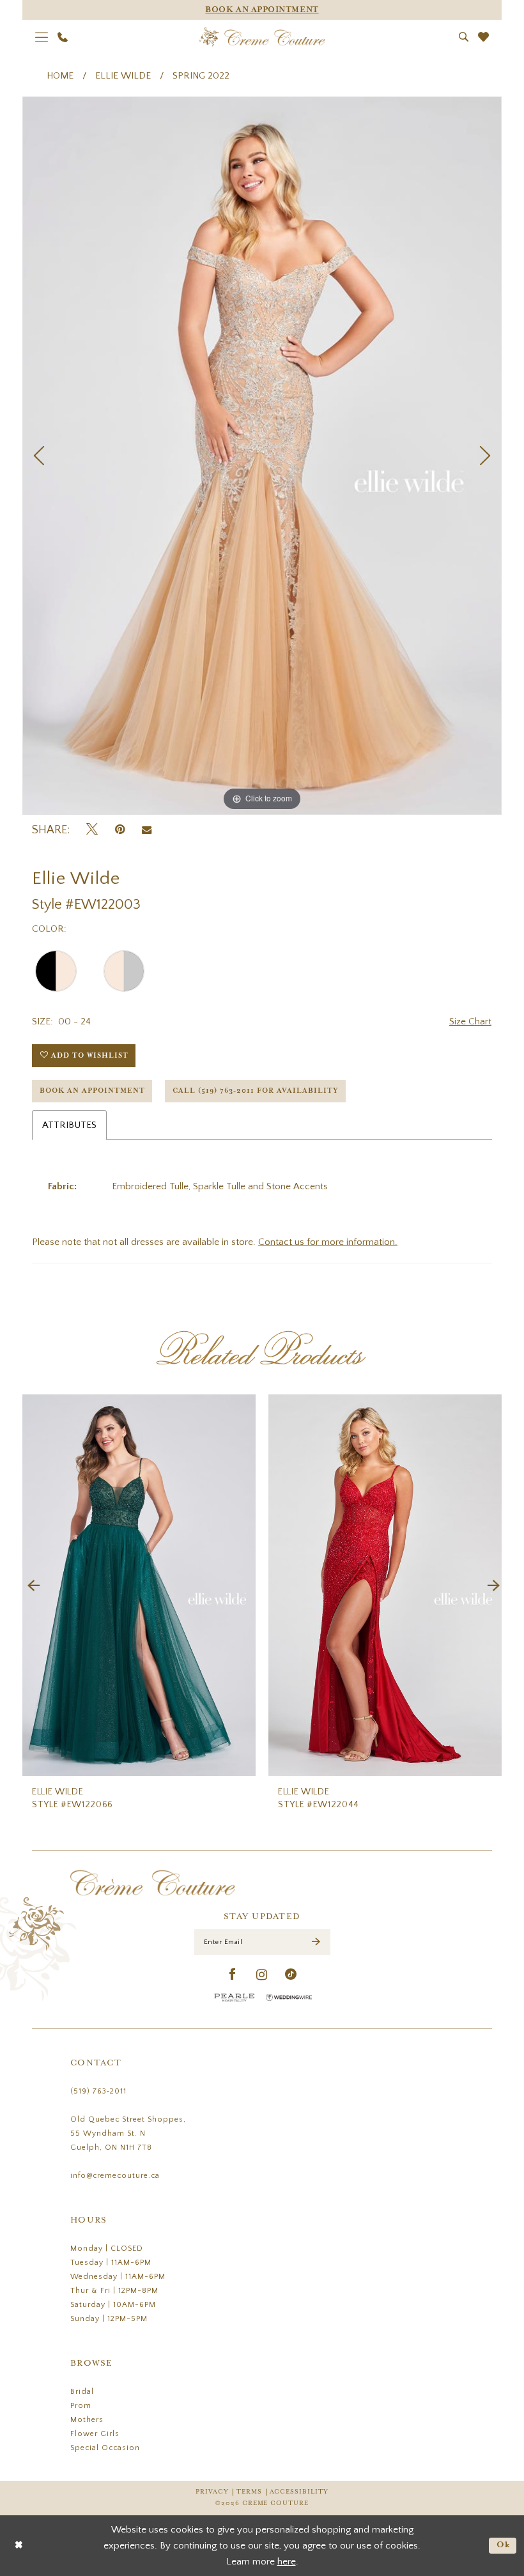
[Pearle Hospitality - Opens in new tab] (235, 1997)
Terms (249, 2492)
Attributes (69, 1125)
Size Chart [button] (470, 1022)
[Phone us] (63, 37)
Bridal (82, 2392)
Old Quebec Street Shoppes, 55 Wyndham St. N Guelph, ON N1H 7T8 (128, 2133)
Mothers (87, 2420)
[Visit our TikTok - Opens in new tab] (291, 1975)
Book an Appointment (92, 1091)
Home (60, 76)
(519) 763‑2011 (98, 2091)
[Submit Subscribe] (316, 1942)
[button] (42, 37)
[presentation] (180, 1585)
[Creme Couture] (262, 37)
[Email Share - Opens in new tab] (147, 830)
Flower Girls (95, 2434)
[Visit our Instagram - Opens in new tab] (262, 1975)
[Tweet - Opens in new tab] (92, 830)
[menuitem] (42, 37)
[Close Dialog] (19, 2546)
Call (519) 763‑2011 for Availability (256, 1091)
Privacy (212, 2492)
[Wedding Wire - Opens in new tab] (289, 1997)
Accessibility (299, 2492)
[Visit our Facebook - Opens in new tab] (233, 1975)
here (287, 2562)
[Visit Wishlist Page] (484, 37)
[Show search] (464, 37)
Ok (504, 2545)
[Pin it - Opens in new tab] (120, 830)
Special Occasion (105, 2448)
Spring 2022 (201, 76)
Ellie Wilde (123, 76)
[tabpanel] (262, 456)
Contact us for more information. (328, 1242)
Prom (81, 2406)
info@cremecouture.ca (115, 2176)
